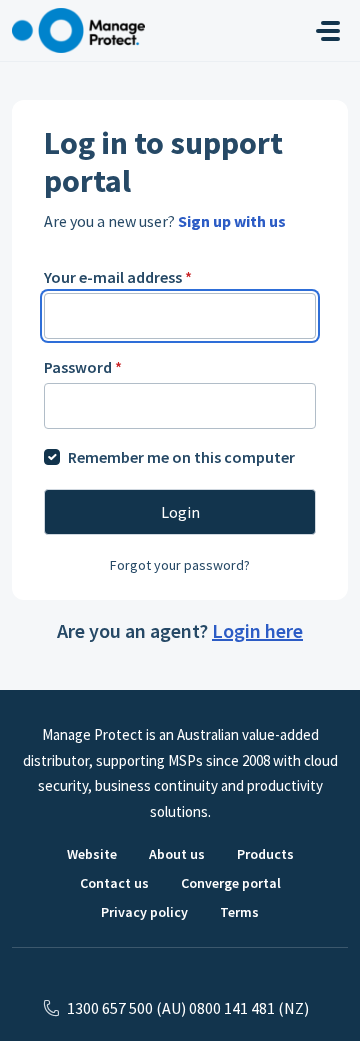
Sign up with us (232, 221)
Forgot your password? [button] (180, 565)
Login (180, 512)
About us (177, 854)
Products (265, 854)
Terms (239, 912)
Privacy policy (144, 912)
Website (92, 854)
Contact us (114, 883)
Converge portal (231, 883)
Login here (257, 630)
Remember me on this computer (181, 457)
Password (83, 367)
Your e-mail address (118, 277)
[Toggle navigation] (328, 31)
